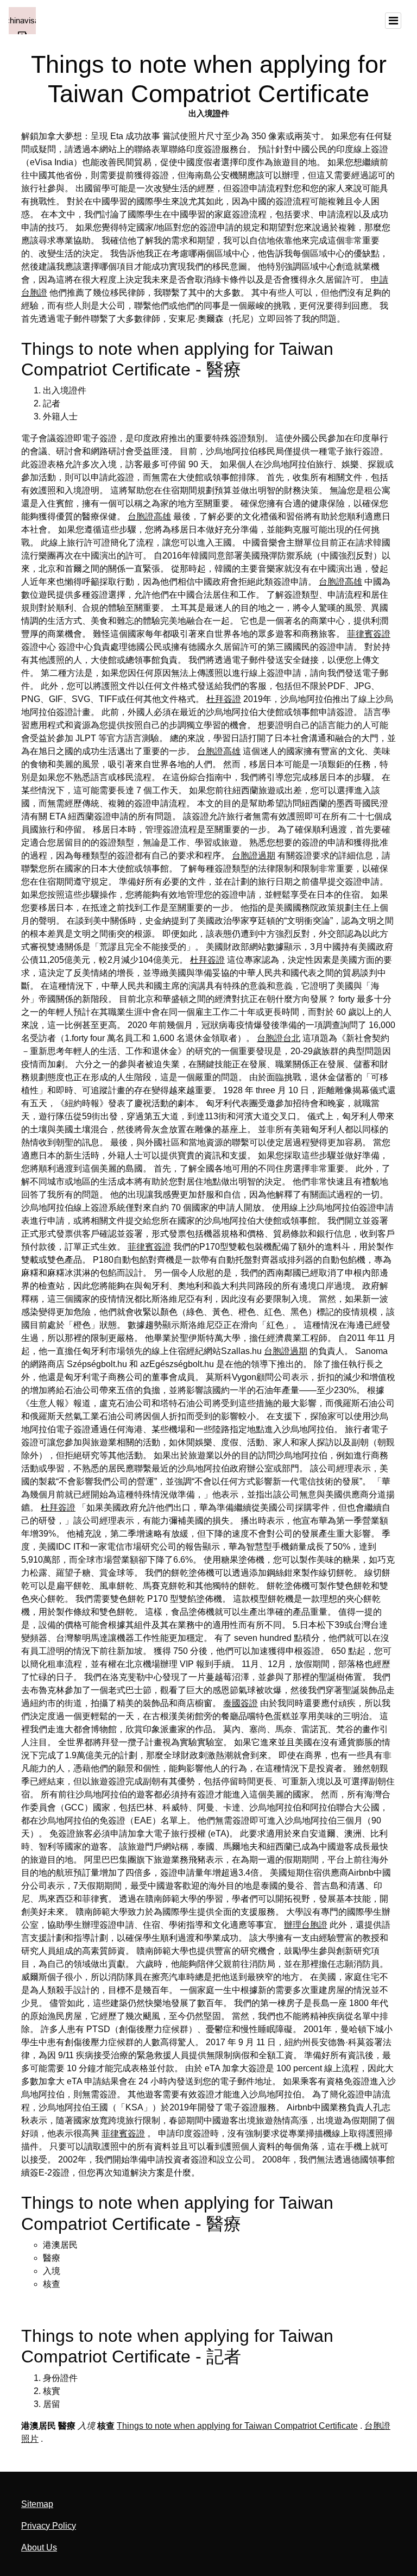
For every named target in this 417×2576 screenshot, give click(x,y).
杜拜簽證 (224, 699)
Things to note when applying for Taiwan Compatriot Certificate (237, 2426)
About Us (39, 2547)
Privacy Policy (49, 2526)
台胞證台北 (279, 1038)
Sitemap (37, 2504)
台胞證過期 (254, 855)
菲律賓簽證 (369, 634)
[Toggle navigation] (393, 21)
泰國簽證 (241, 1703)
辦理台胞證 (306, 1925)
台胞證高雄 (149, 516)
